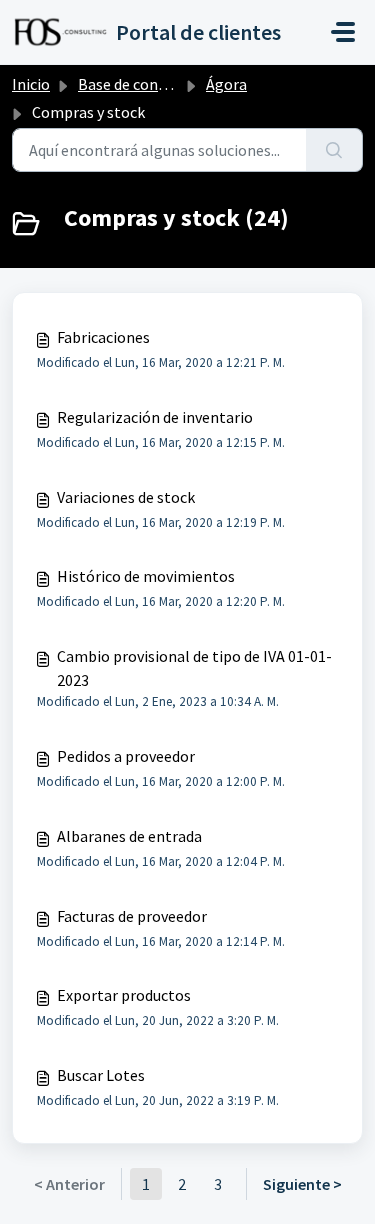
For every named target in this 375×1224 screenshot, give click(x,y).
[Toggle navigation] (343, 32)
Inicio (31, 84)
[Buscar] (334, 150)
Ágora (226, 84)
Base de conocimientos (157, 84)
